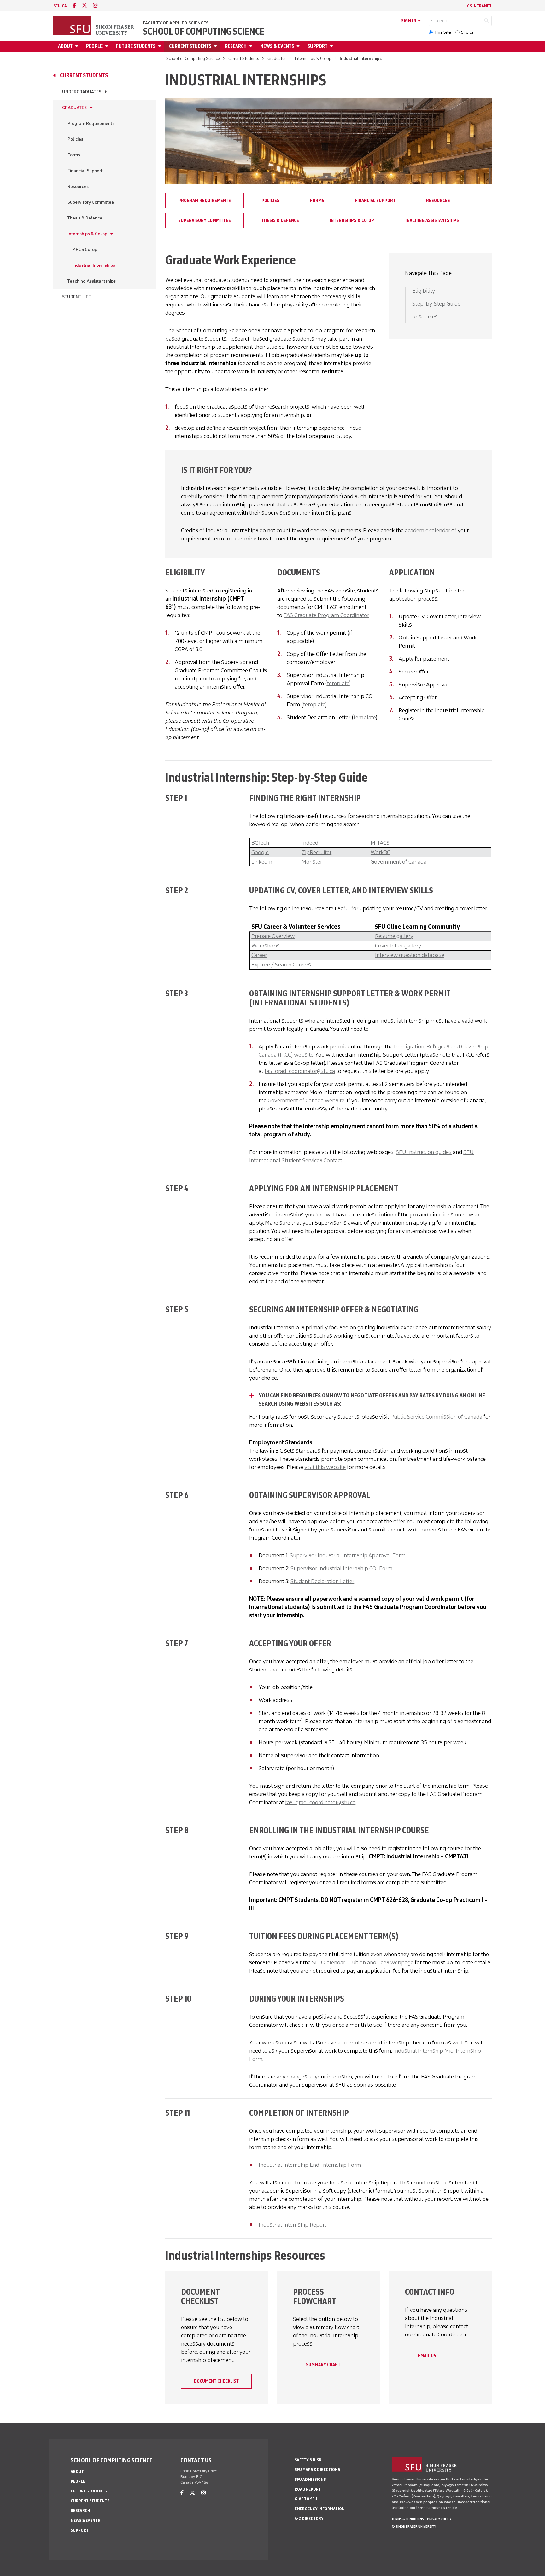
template (338, 683)
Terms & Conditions (408, 2519)
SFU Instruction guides (424, 1152)
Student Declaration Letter (322, 1581)
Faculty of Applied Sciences (176, 23)
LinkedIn (262, 862)
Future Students (136, 46)
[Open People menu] (108, 46)
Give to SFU (306, 2499)
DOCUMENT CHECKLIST (216, 2381)
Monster (312, 862)
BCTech (260, 843)
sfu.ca (60, 6)
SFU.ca (467, 32)
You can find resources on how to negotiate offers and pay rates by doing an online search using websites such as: (372, 1400)
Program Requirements (91, 123)
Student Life (76, 297)
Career (259, 955)
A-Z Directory (309, 2518)
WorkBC (380, 852)
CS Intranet (479, 6)
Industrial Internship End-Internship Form (310, 2165)
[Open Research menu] (252, 46)
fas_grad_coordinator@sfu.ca (300, 1071)
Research (236, 46)
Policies (75, 139)
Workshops (266, 946)
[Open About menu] (78, 46)
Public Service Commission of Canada (436, 1417)
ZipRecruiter (316, 852)
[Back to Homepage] (94, 26)
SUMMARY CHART (323, 2365)
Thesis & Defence (85, 218)
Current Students (190, 46)
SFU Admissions (310, 2479)
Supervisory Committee (91, 202)
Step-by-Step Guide (436, 304)
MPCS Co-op (85, 250)
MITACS (380, 843)
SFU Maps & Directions (317, 2470)
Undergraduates (82, 92)
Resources (78, 186)
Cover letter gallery (398, 946)
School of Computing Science (204, 32)
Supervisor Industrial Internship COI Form (341, 1568)
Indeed (310, 843)
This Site (443, 32)
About (65, 46)
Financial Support (85, 171)
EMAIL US (427, 2356)
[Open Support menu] (332, 46)
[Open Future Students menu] (161, 46)
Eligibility (424, 291)
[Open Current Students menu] (216, 46)
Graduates (277, 58)
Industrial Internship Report (293, 2225)
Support (317, 46)
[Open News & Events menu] (299, 46)
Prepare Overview (273, 936)
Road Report (308, 2489)
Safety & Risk (308, 2460)
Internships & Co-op (313, 58)
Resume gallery (394, 936)
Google (260, 852)
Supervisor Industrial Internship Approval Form (348, 1555)
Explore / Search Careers (281, 965)
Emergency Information (320, 2509)
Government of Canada (398, 862)
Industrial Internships (94, 265)
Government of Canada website (306, 1100)
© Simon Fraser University (414, 2526)
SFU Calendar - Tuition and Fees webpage (363, 1962)
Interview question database (410, 955)
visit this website (325, 1467)
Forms (74, 155)
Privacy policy (439, 2519)
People (94, 46)
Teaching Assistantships (92, 281)
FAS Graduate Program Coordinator (326, 615)
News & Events (277, 46)
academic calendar (428, 530)
